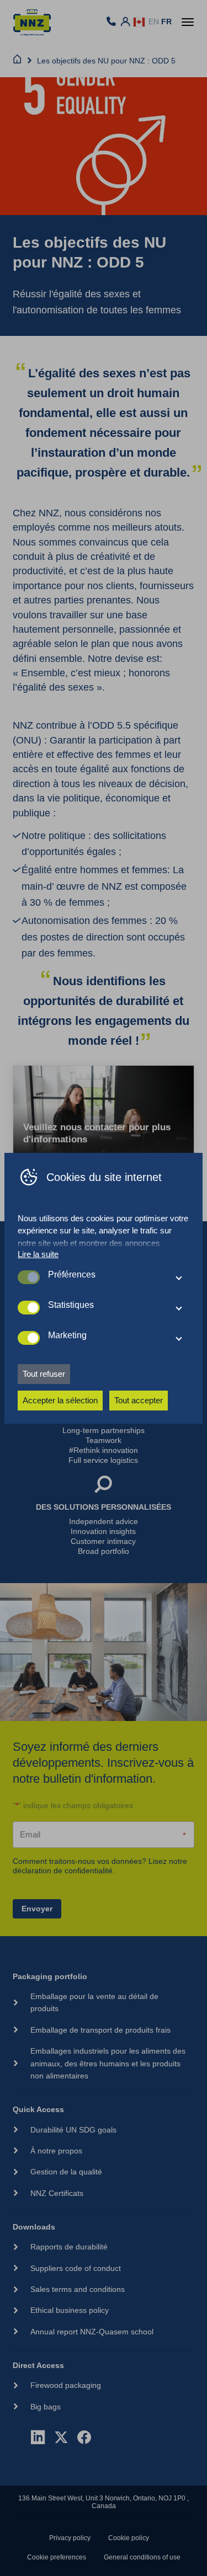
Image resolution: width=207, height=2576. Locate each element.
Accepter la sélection (60, 1400)
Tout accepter (139, 1400)
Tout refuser (44, 1374)
